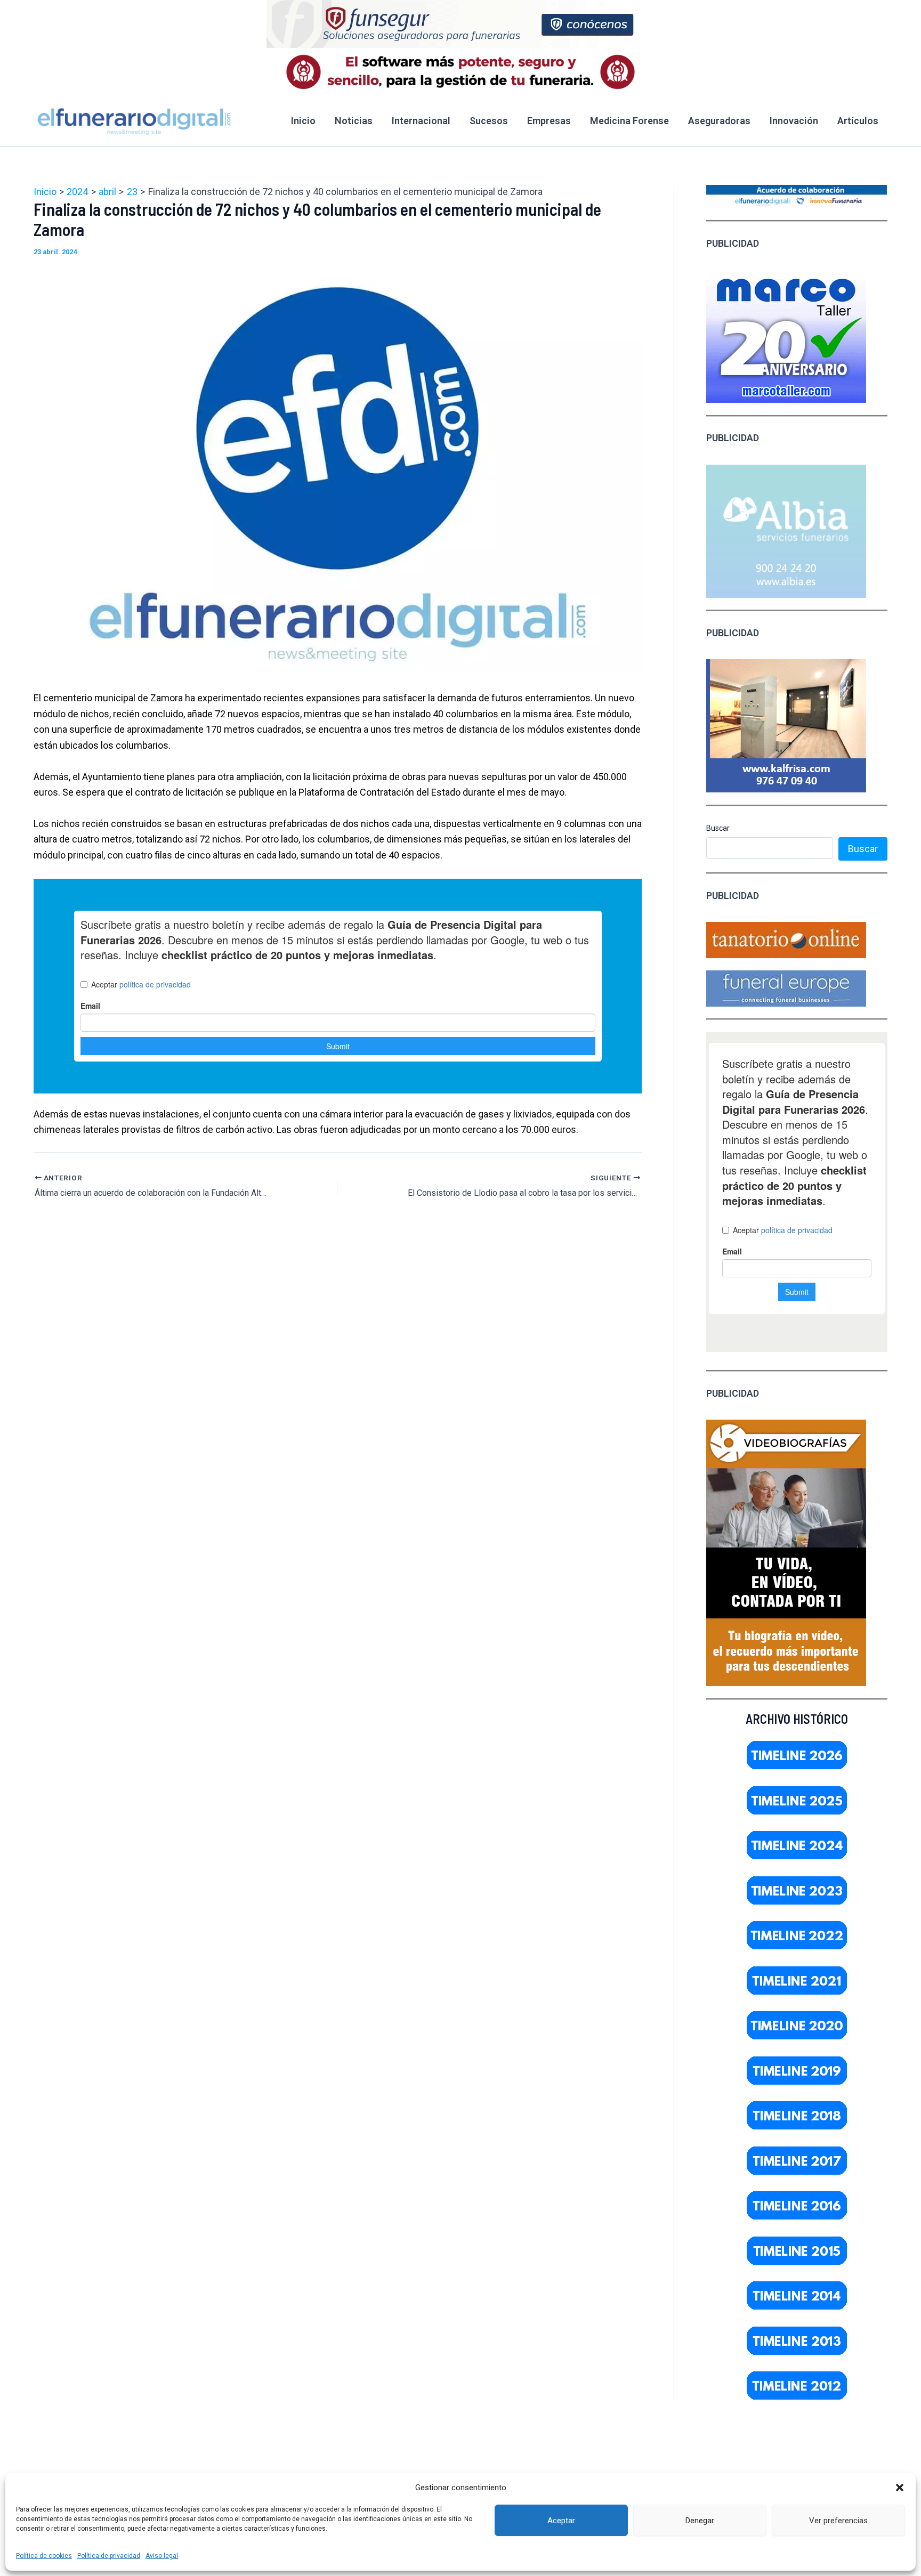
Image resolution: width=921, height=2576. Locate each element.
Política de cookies (44, 2556)
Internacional (421, 121)
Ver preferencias (838, 2521)
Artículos (858, 121)
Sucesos (489, 121)
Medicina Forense (629, 121)
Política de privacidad (109, 2556)
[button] (900, 2488)
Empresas (549, 121)
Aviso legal (162, 2556)
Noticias (354, 121)
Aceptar (561, 2521)
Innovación (794, 121)
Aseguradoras (719, 121)
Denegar (700, 2521)
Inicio (303, 121)
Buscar (718, 828)
